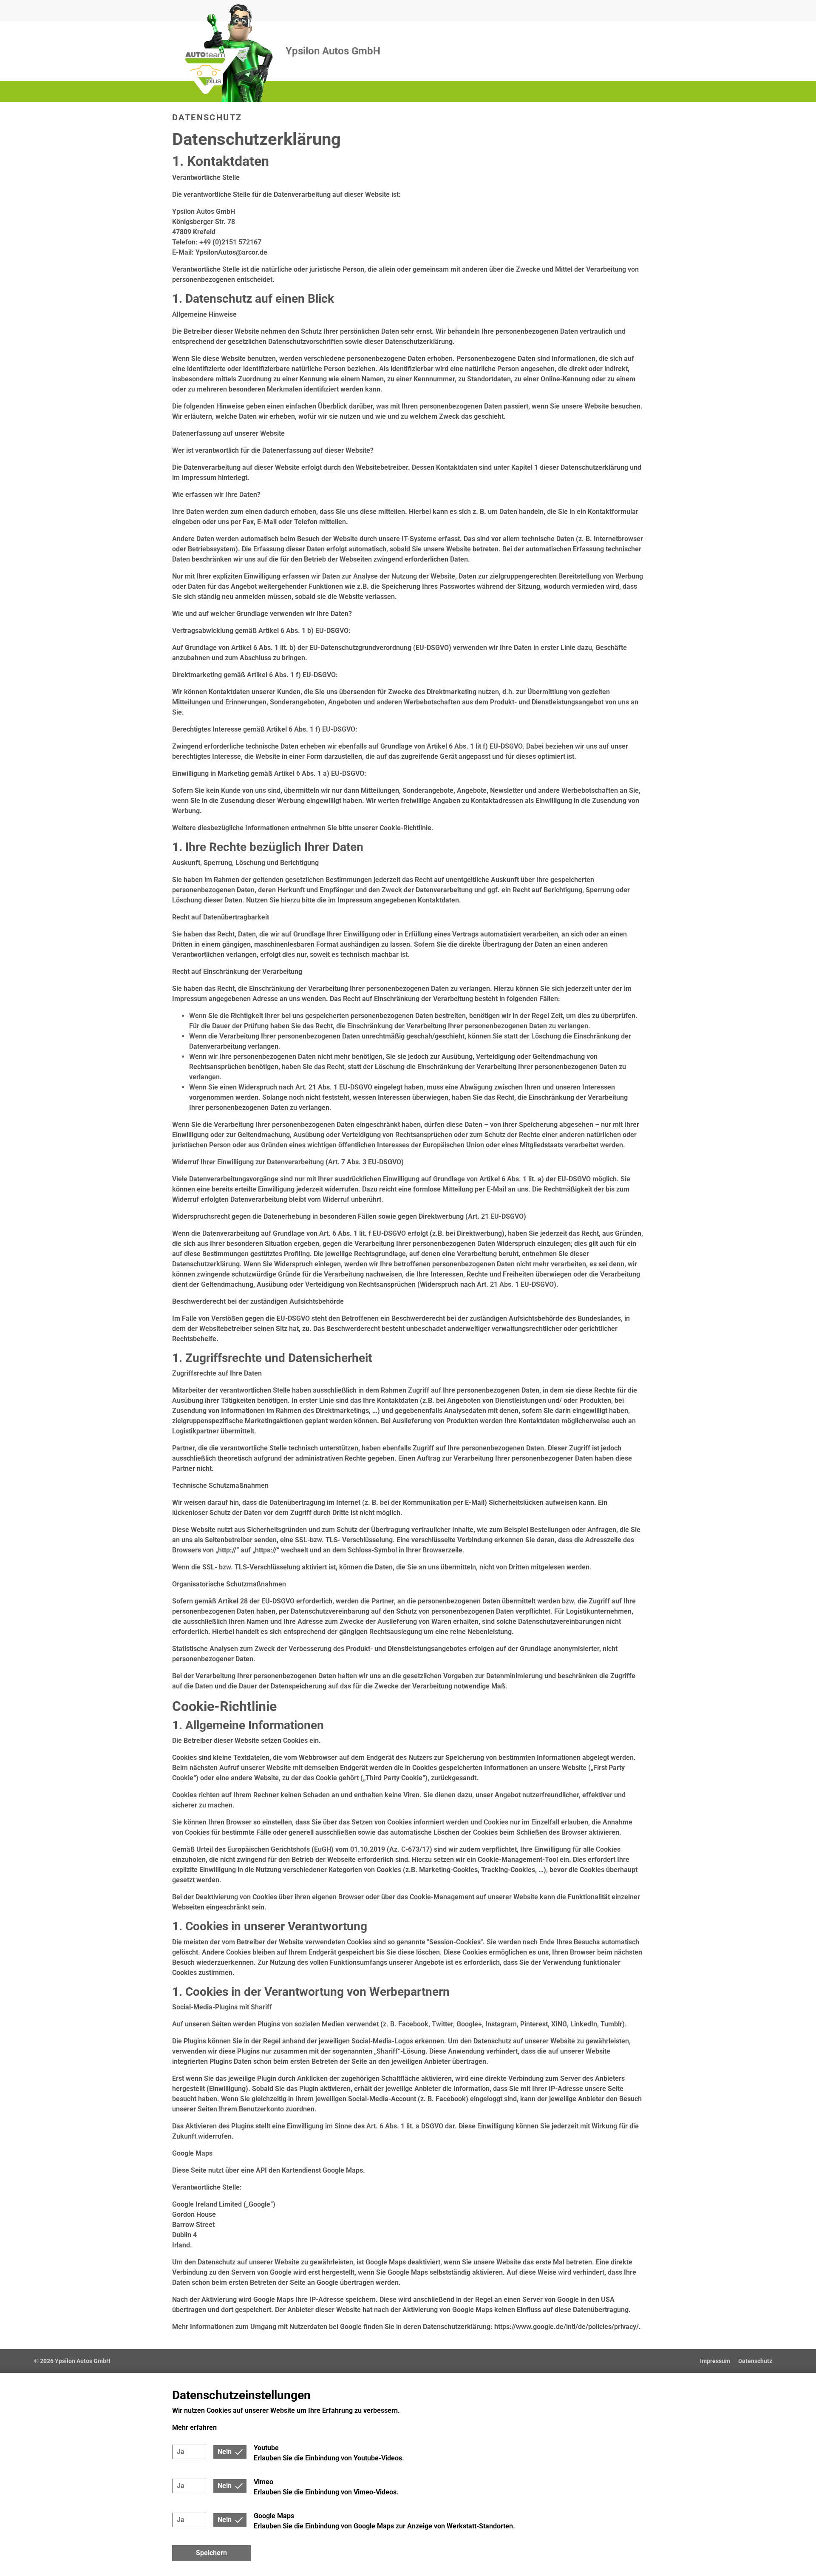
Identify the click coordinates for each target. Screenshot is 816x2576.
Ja (181, 2452)
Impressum (715, 2361)
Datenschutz (755, 2361)
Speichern (211, 2553)
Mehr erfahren (194, 2427)
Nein (225, 2452)
